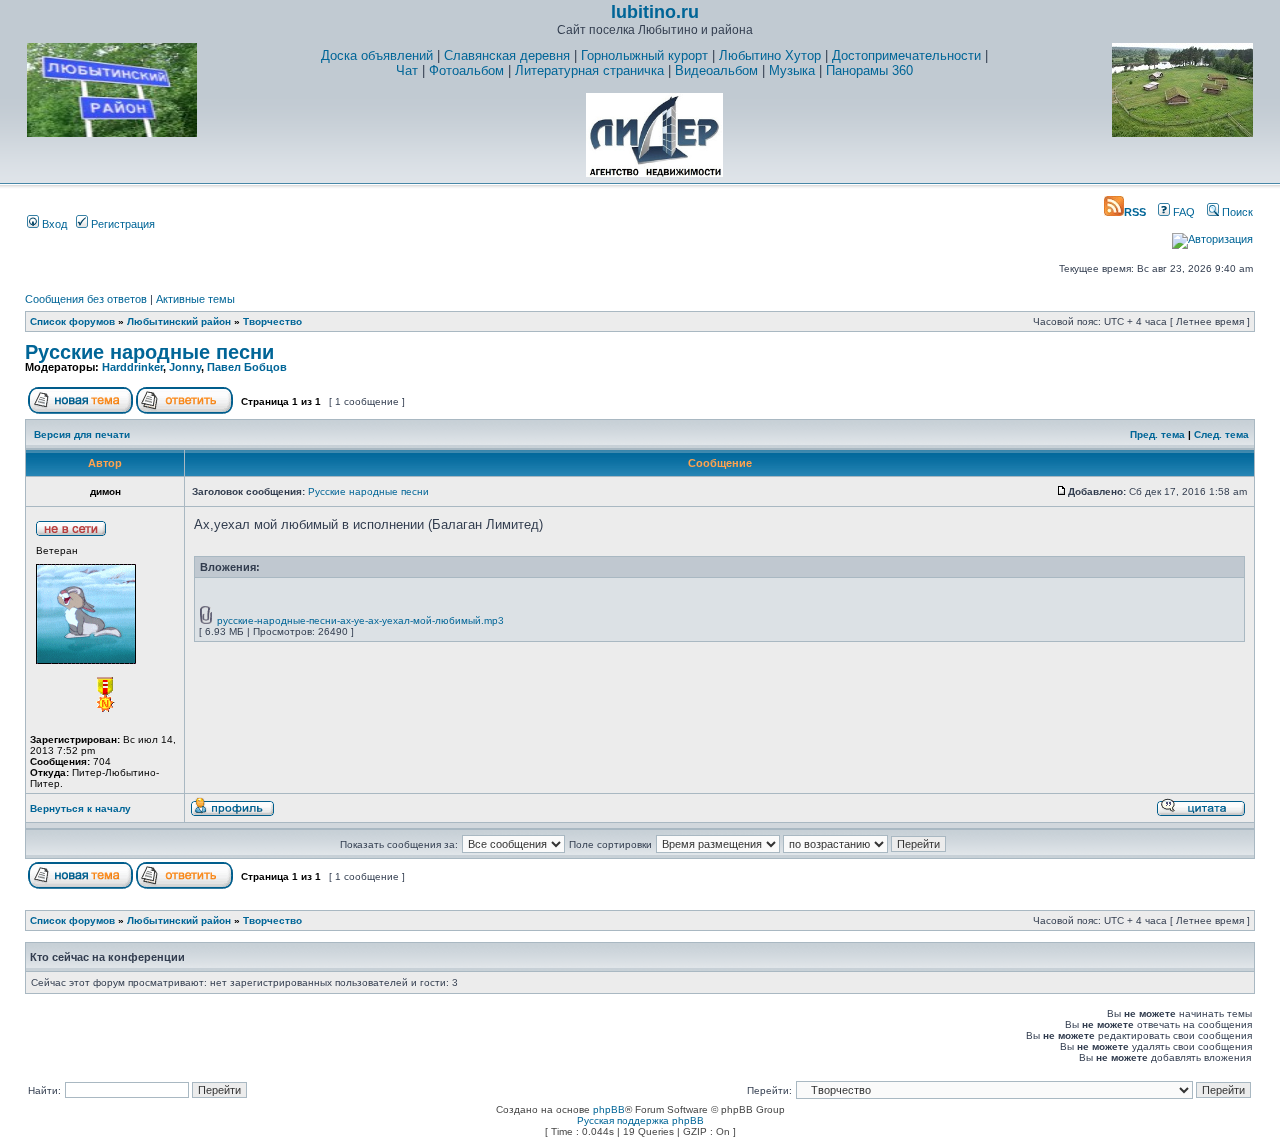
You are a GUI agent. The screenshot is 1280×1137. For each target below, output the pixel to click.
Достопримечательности (906, 55)
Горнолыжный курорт (644, 55)
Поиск (1236, 212)
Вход (53, 224)
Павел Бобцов (247, 367)
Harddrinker (132, 367)
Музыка (792, 70)
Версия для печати (82, 434)
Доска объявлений (377, 55)
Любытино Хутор (770, 55)
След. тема (1221, 434)
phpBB (609, 1109)
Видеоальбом (716, 70)
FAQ (1182, 212)
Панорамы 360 (869, 70)
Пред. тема (1157, 434)
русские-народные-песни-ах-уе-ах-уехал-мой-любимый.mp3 (360, 620)
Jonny (185, 367)
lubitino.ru (655, 12)
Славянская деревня (507, 55)
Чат (407, 70)
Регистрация (121, 224)
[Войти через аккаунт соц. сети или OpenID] (1212, 236)
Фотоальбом (466, 70)
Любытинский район (179, 321)
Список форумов (72, 321)
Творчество (272, 321)
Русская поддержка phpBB (640, 1120)
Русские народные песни (149, 352)
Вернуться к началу (80, 808)
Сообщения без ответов (86, 299)
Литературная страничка (589, 70)
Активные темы (195, 299)
